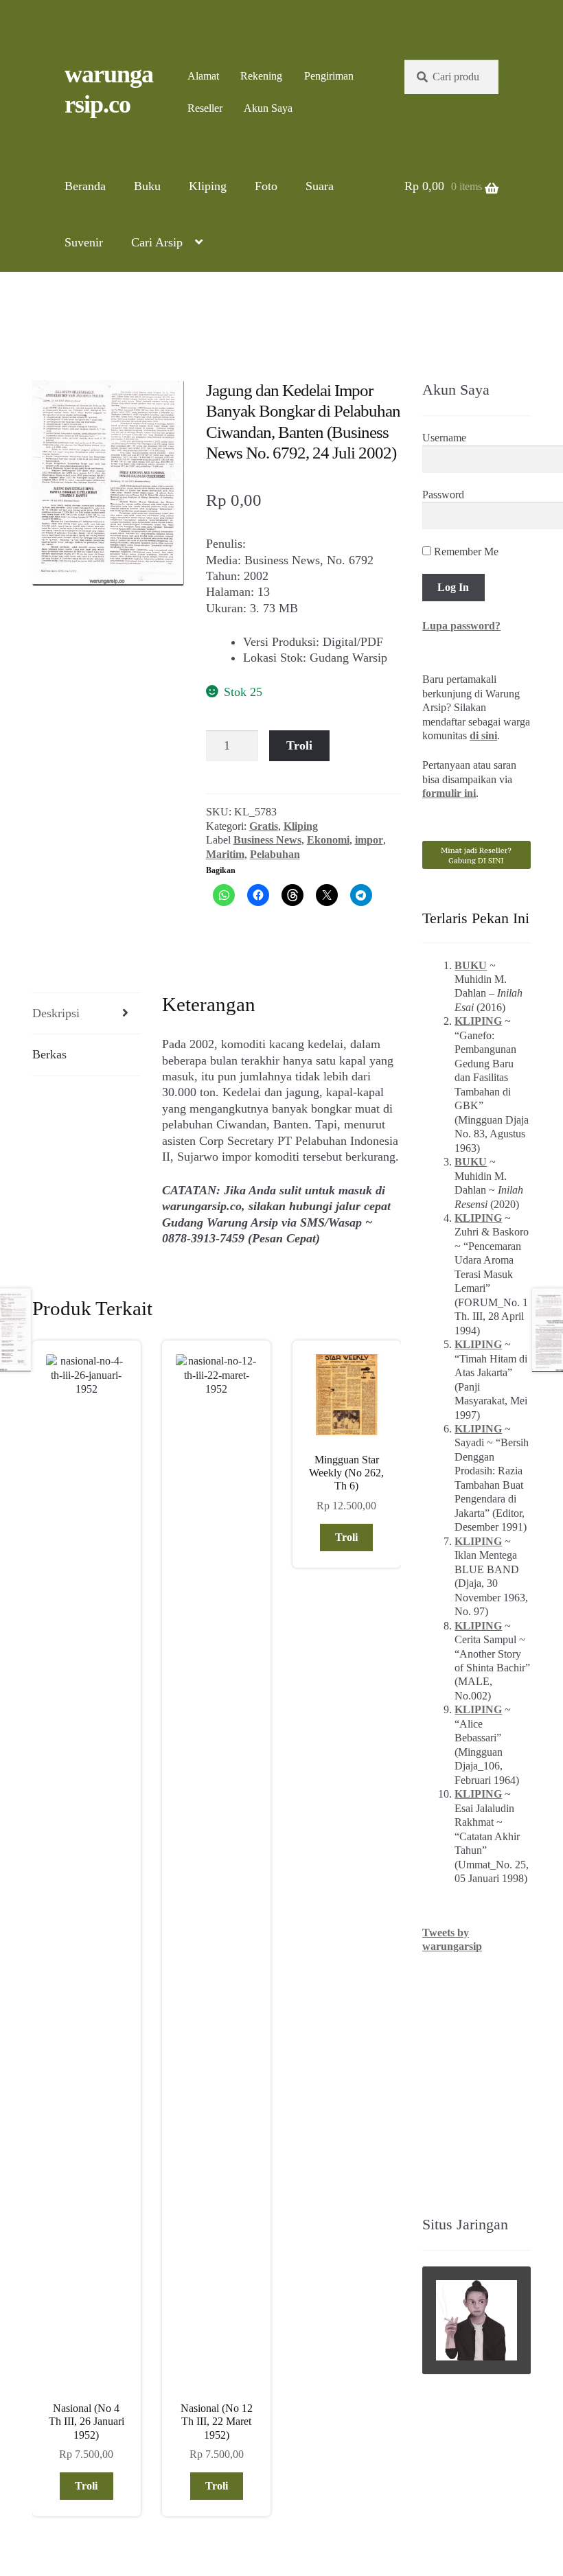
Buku (147, 186)
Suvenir (84, 242)
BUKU (471, 965)
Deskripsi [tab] (56, 1013)
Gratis (264, 826)
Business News (267, 840)
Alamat (203, 76)
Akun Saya (268, 108)
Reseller (205, 108)
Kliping (208, 186)
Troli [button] (86, 2486)
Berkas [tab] (49, 1054)
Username (444, 438)
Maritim (225, 854)
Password (443, 495)
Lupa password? (461, 626)
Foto (266, 186)
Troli (299, 745)
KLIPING (478, 1021)
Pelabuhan (275, 854)
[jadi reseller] (476, 855)
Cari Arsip (157, 242)
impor (369, 840)
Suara (320, 186)
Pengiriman (329, 76)
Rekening (261, 76)
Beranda (85, 186)
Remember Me (465, 552)
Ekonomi (328, 840)
